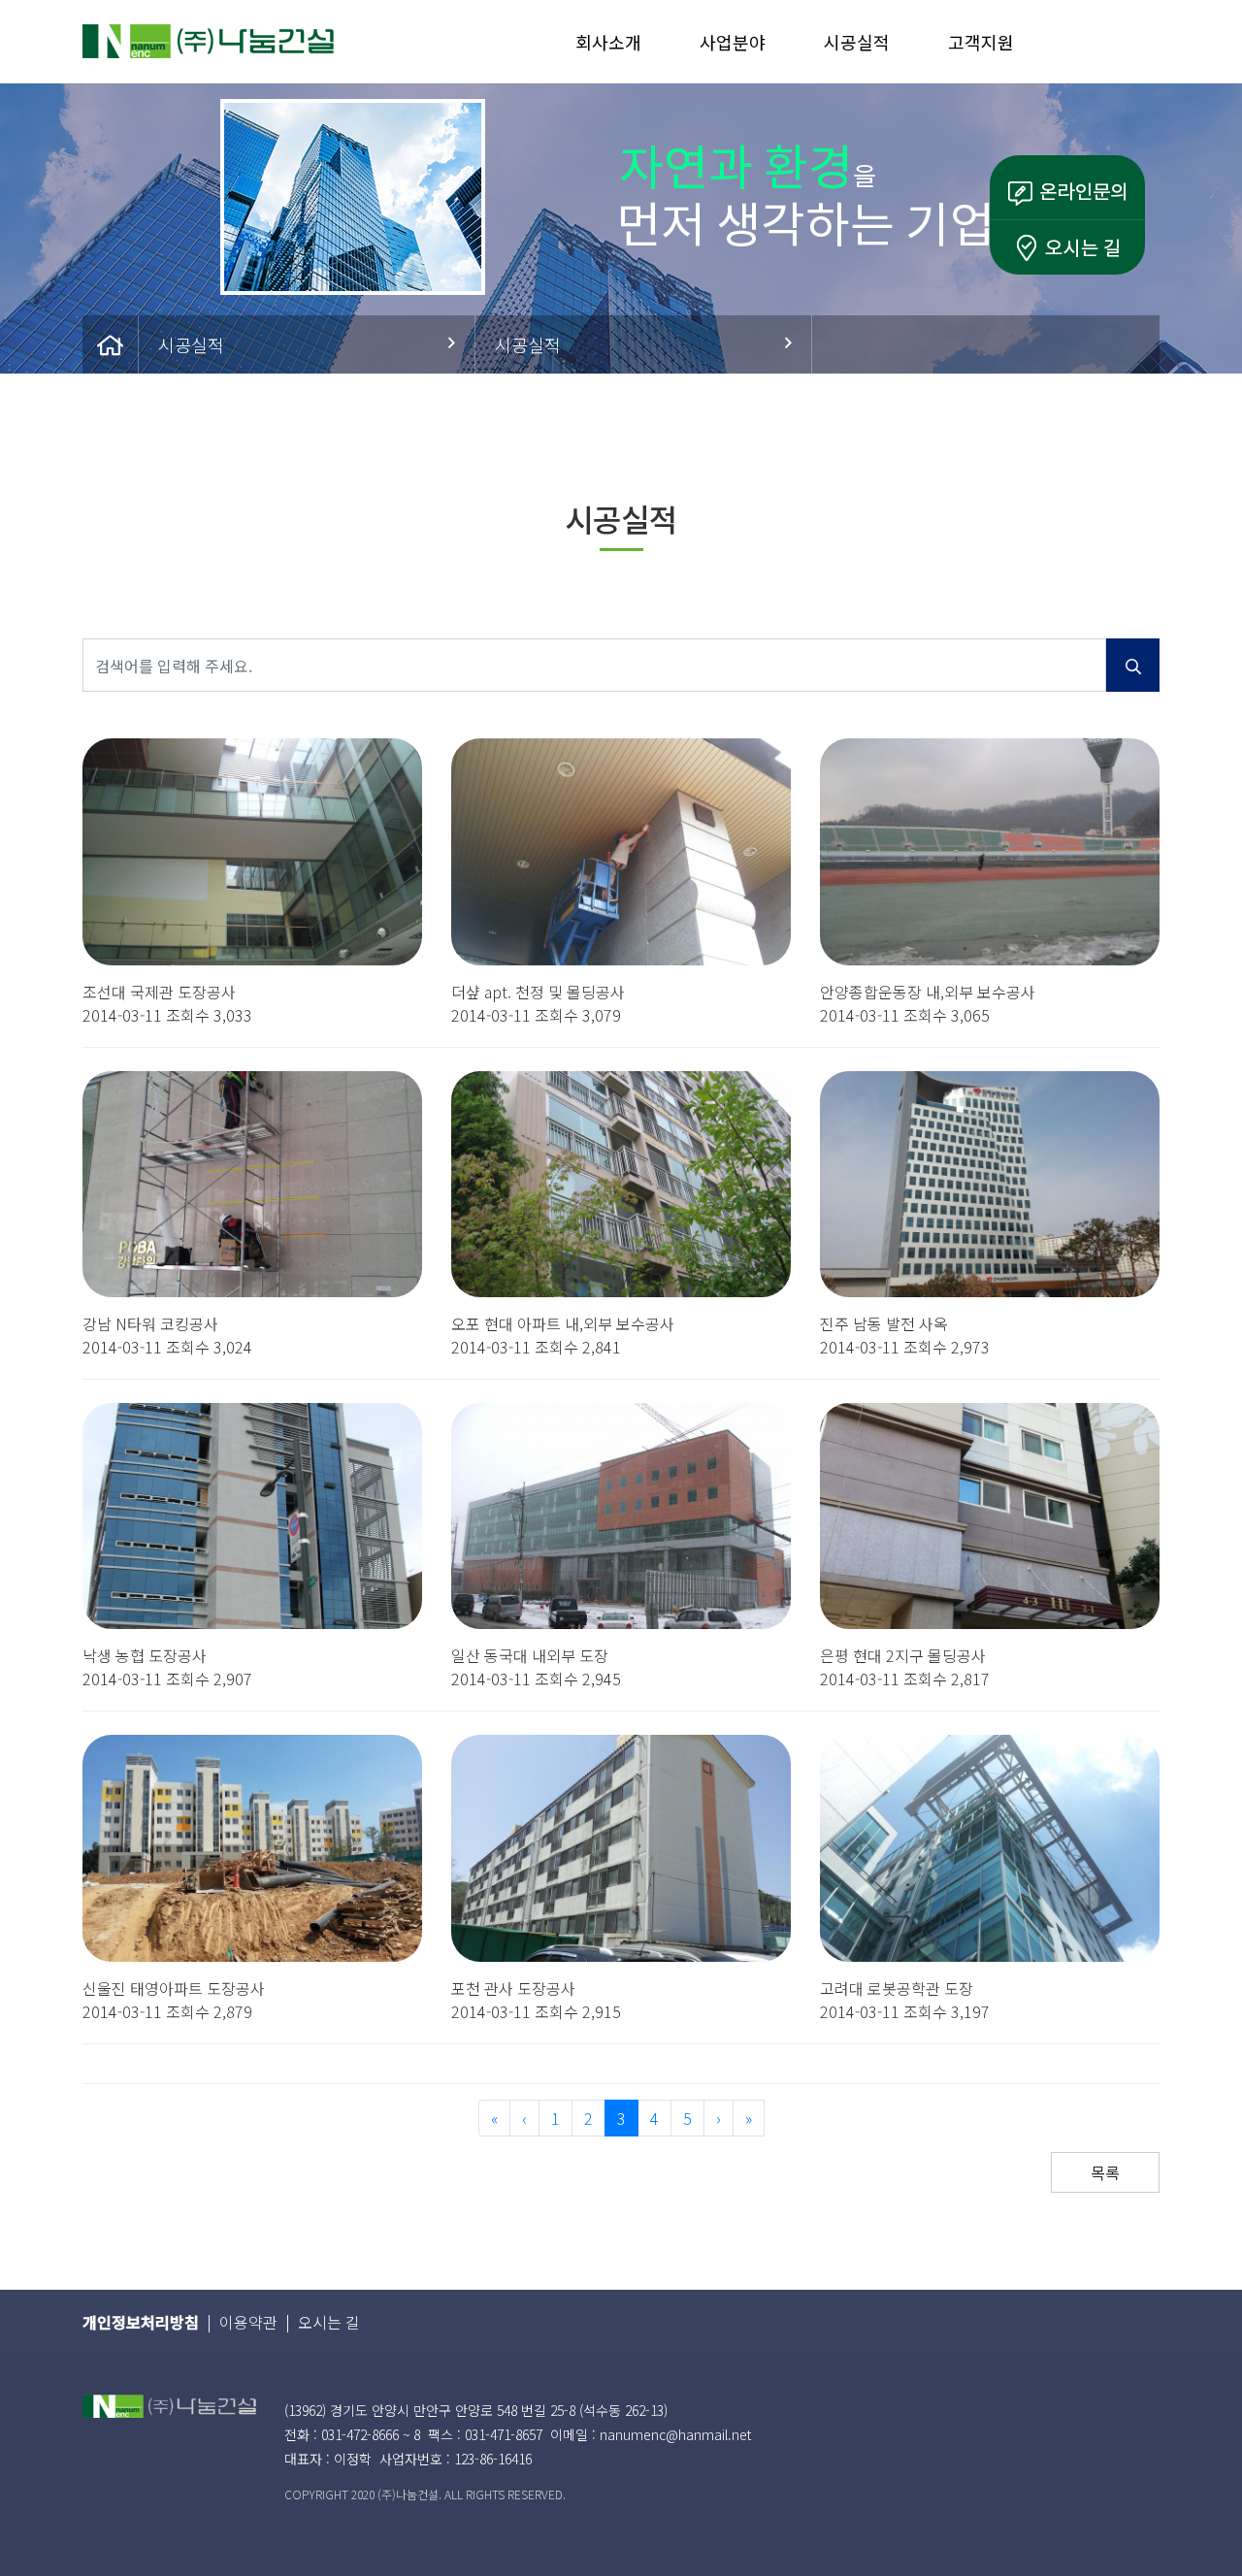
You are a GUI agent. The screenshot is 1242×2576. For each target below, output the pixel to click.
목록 (1105, 2172)
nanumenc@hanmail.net (675, 2434)
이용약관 (248, 2322)
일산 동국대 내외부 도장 (530, 1655)
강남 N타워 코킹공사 (150, 1323)
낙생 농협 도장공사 (145, 1655)
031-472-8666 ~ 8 (371, 2434)
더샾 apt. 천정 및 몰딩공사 (538, 992)
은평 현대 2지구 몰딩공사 (903, 1655)
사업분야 (733, 42)
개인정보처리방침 (141, 2322)
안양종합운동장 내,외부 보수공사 (928, 992)
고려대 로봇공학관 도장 (897, 1988)
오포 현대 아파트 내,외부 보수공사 (563, 1323)
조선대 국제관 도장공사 (159, 992)
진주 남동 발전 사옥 (884, 1323)
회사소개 (608, 42)
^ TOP (1203, 2507)
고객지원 (981, 42)
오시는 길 (329, 2322)
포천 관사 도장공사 (513, 1988)
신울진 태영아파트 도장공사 (174, 1988)
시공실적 (857, 42)
